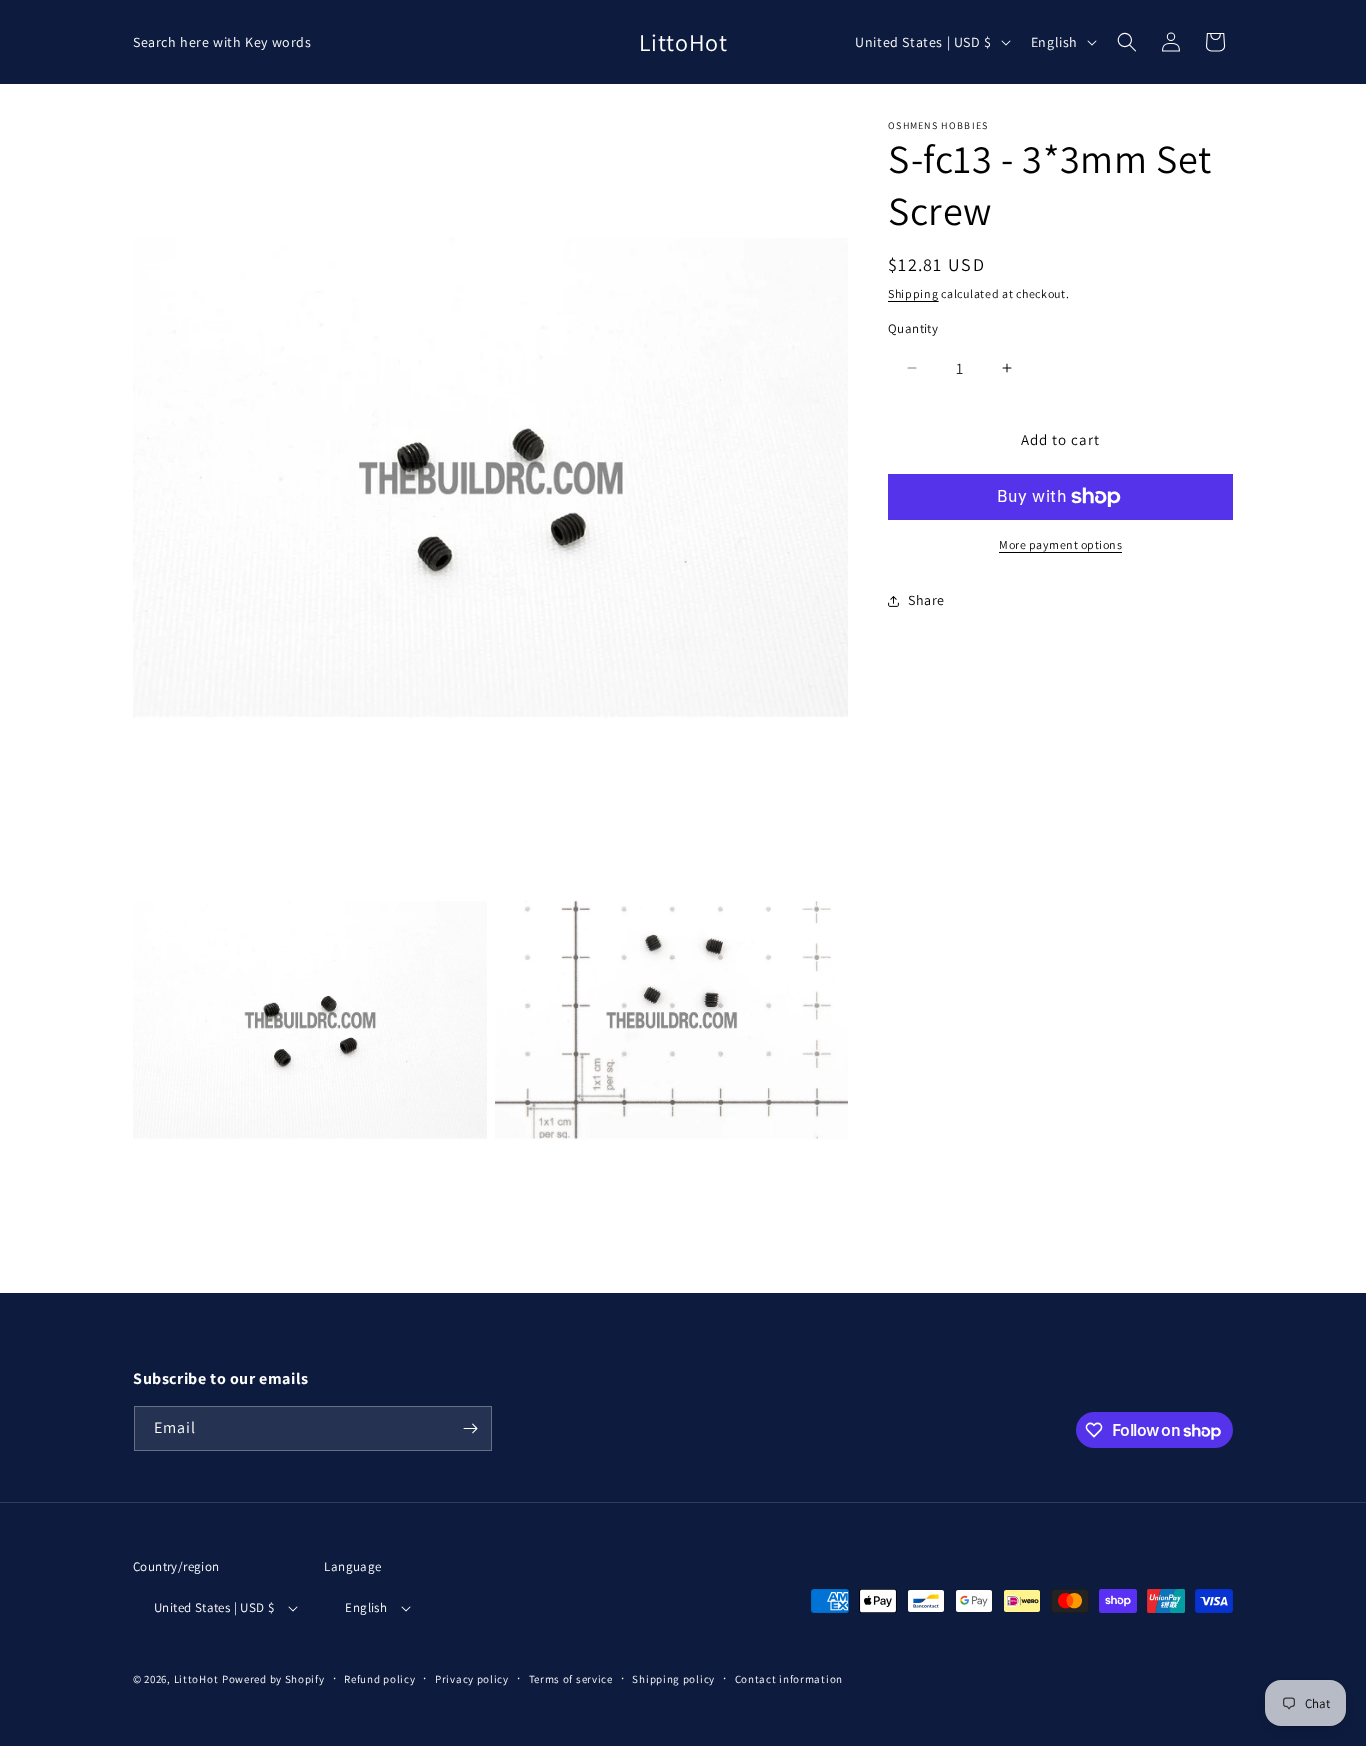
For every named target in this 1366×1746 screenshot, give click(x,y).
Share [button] (926, 600)
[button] (1127, 42)
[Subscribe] (470, 1428)
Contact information (789, 1679)
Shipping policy (673, 1679)
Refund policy (379, 1679)
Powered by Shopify (273, 1679)
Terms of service (571, 1679)
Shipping (913, 293)
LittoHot (196, 1679)
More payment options (1060, 544)
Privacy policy (472, 1679)
